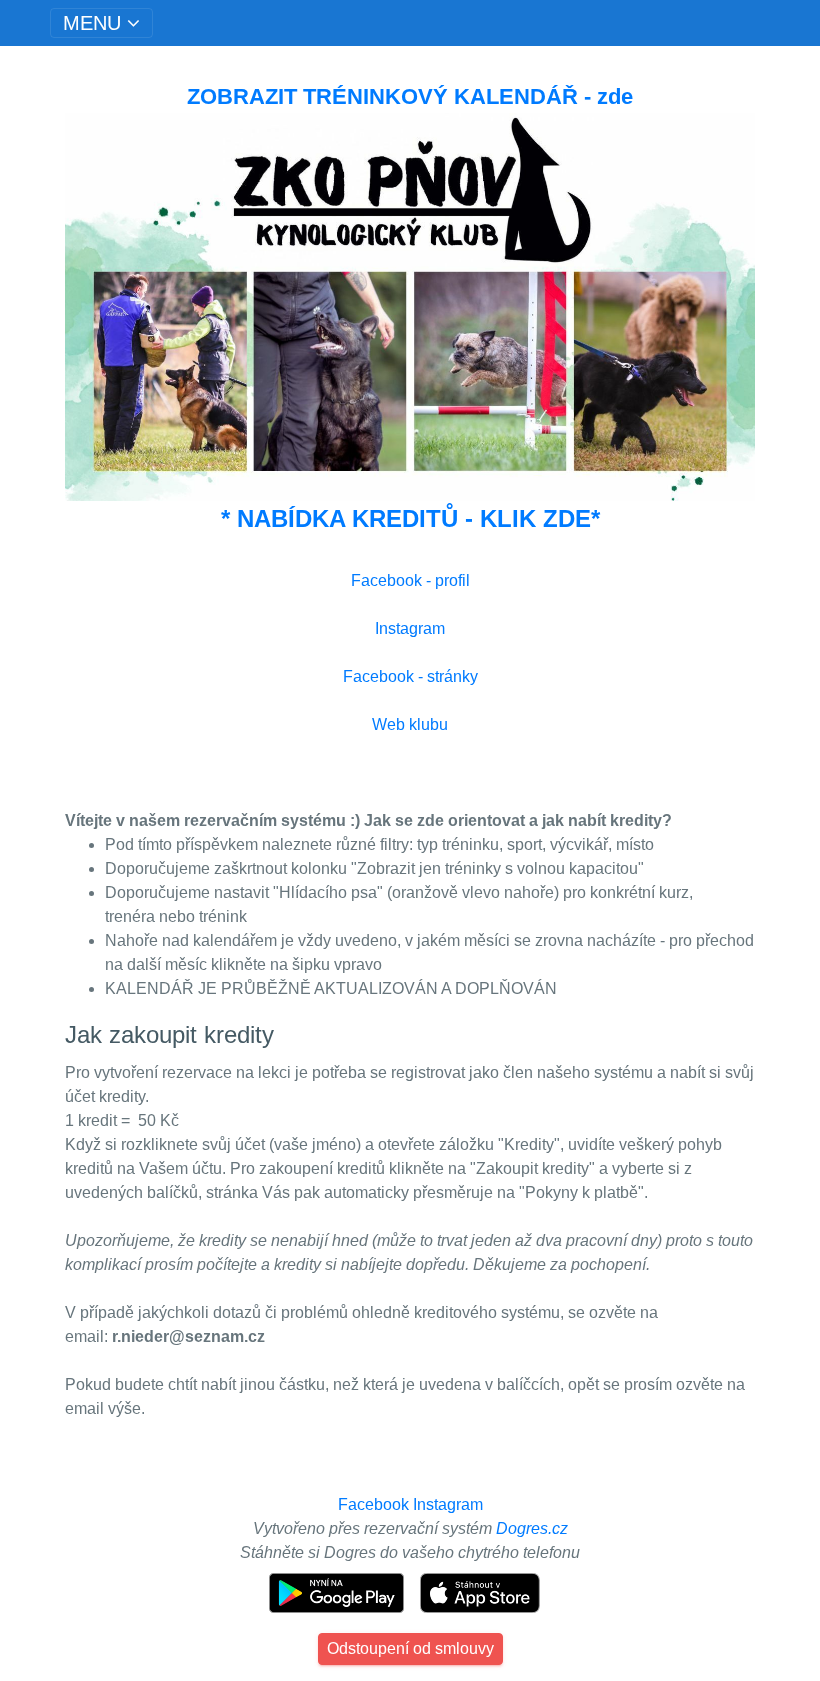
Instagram (410, 628)
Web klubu (410, 724)
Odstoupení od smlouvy (410, 1648)
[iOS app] (480, 1591)
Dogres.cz (532, 1528)
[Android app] (338, 1591)
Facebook (373, 1504)
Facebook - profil (410, 580)
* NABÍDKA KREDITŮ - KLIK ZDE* (410, 518)
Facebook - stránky (410, 676)
